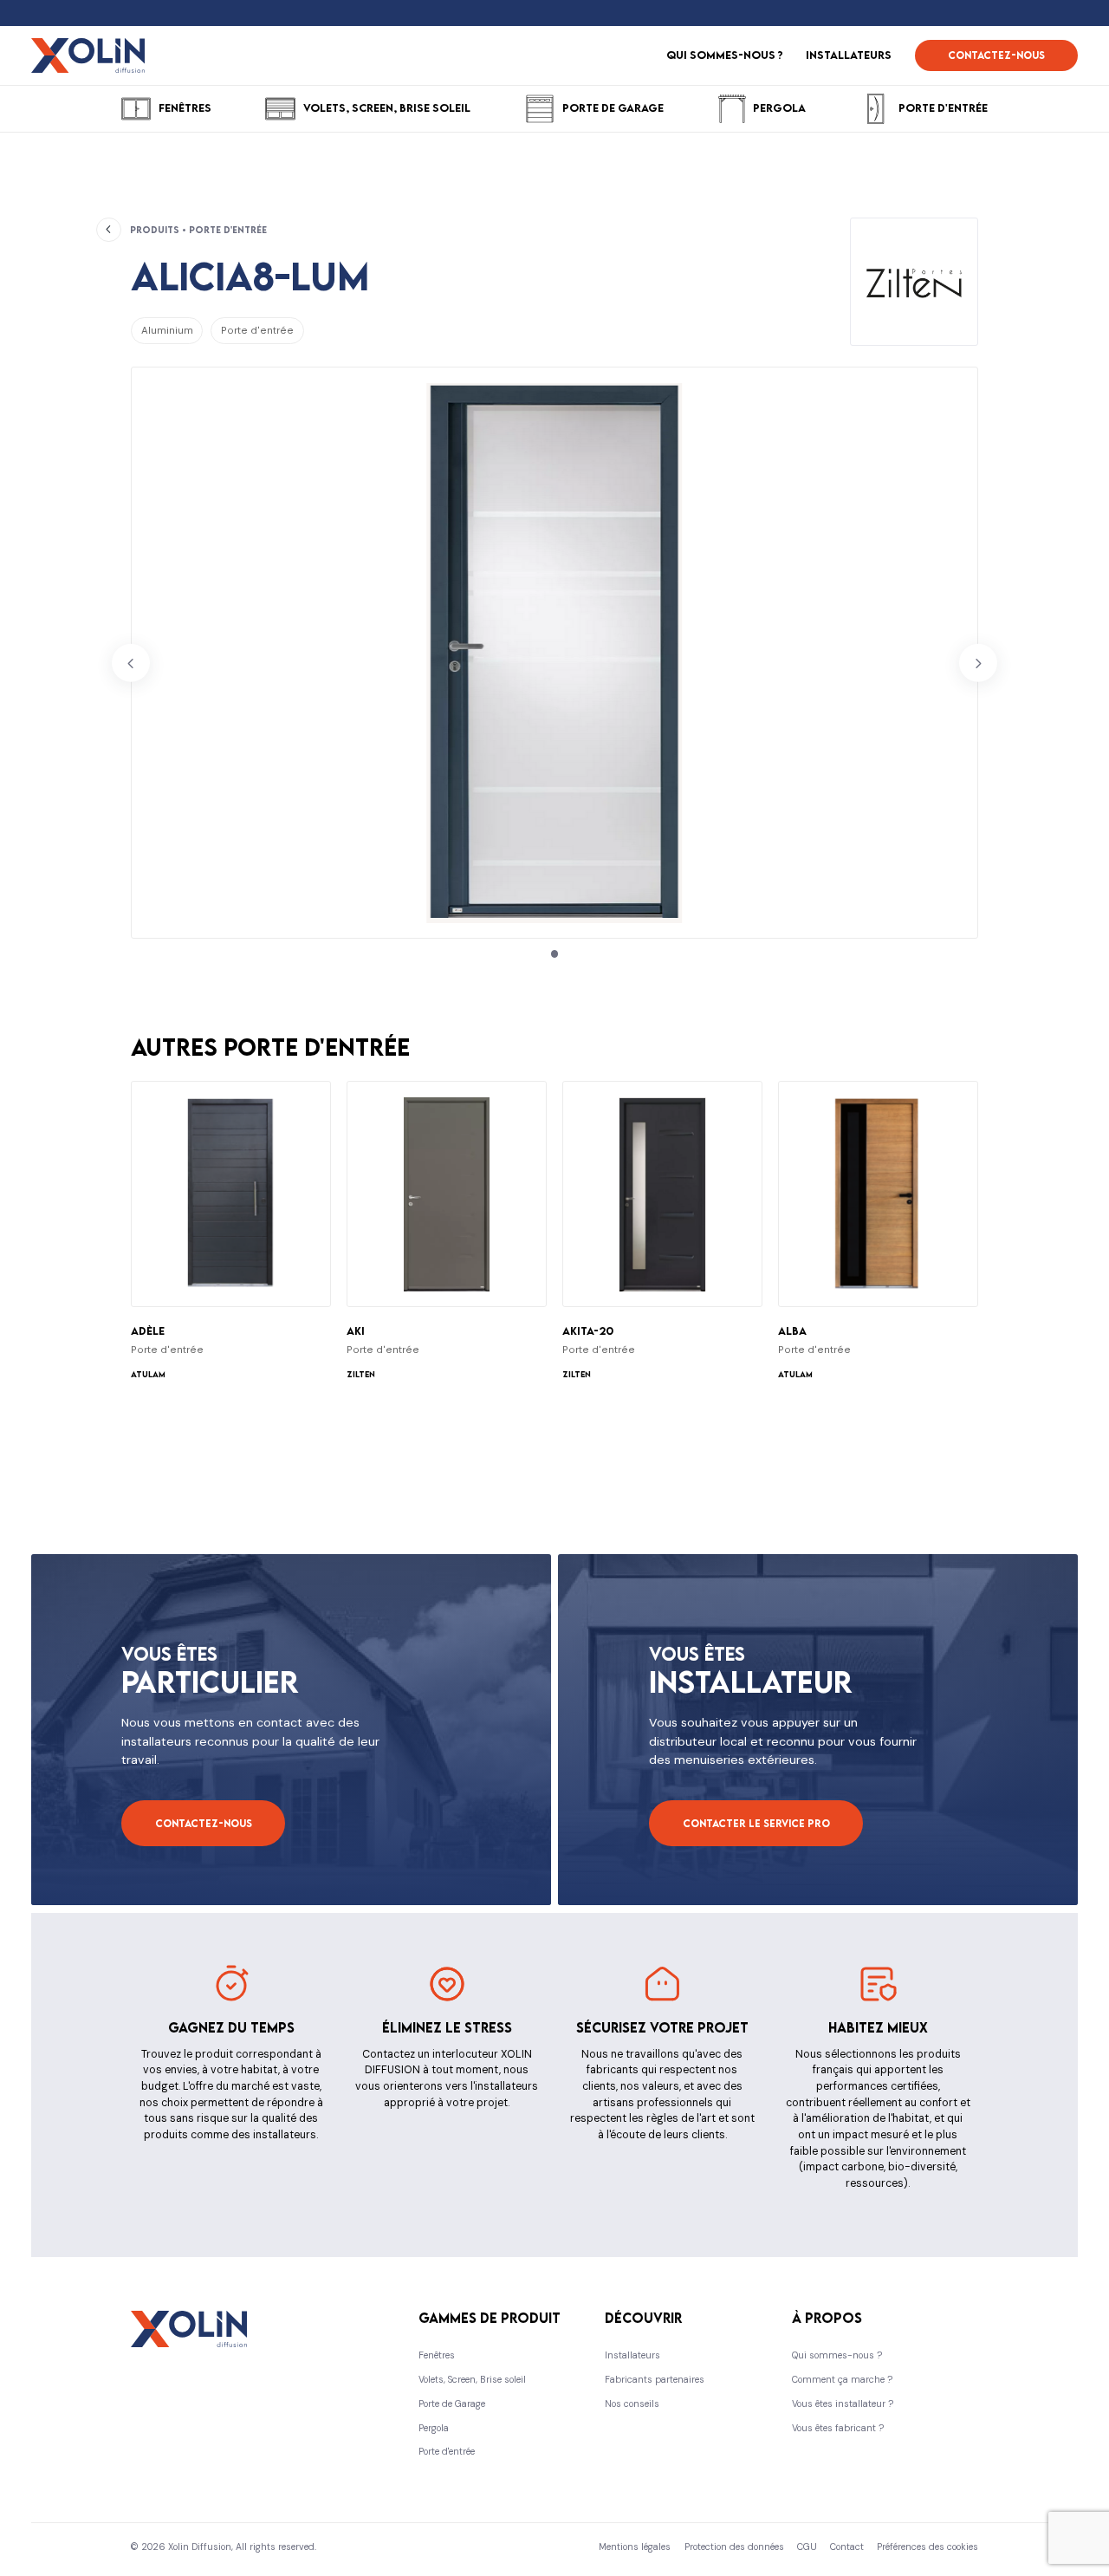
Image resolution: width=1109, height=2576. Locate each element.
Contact (847, 2547)
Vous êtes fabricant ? (838, 2428)
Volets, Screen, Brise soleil (472, 2379)
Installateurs (632, 2355)
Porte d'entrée (447, 2451)
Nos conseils (632, 2404)
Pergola (434, 2428)
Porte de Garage (452, 2404)
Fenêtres (437, 2355)
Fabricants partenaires (655, 2379)
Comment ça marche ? (842, 2379)
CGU (807, 2547)
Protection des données (734, 2547)
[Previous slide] (131, 663)
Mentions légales (635, 2547)
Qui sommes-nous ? (837, 2355)
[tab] (555, 954)
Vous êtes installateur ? (843, 2404)
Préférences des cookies (927, 2547)
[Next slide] (978, 663)
